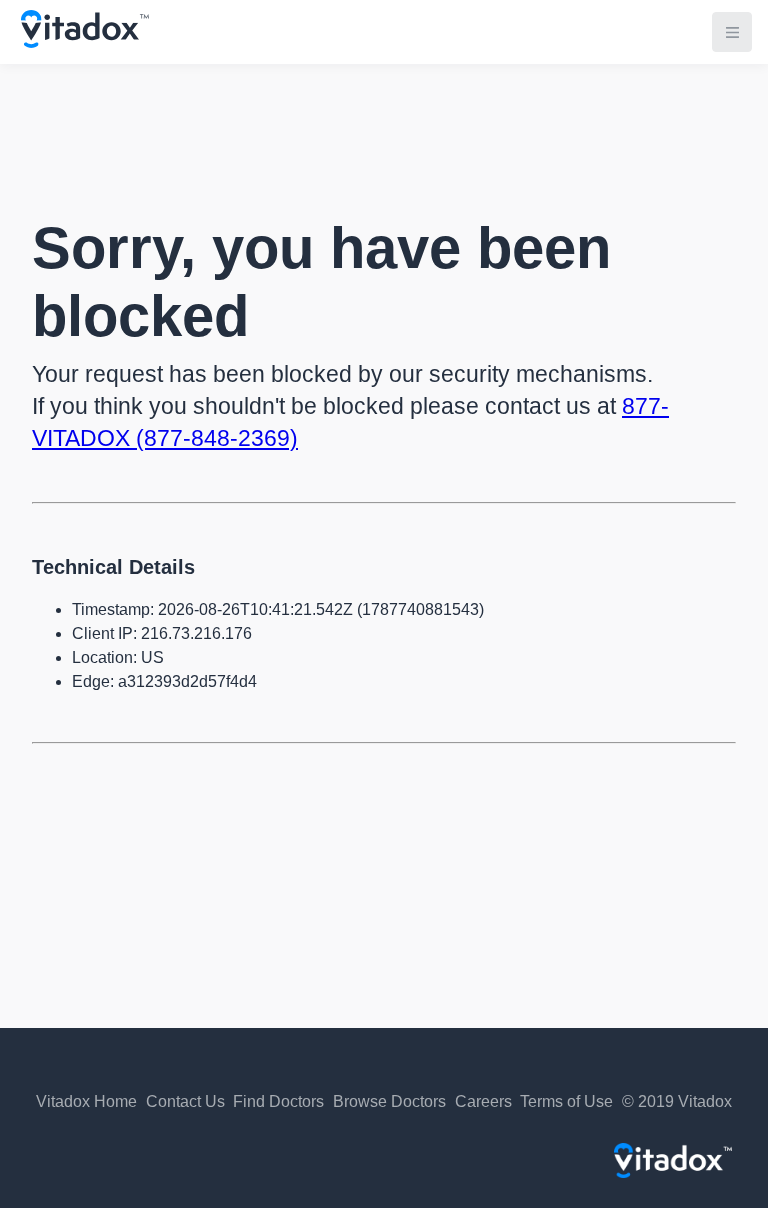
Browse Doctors (389, 1101)
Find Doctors (278, 1101)
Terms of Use (566, 1101)
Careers (483, 1101)
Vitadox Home (86, 1101)
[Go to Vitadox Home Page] (85, 42)
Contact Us (185, 1101)
